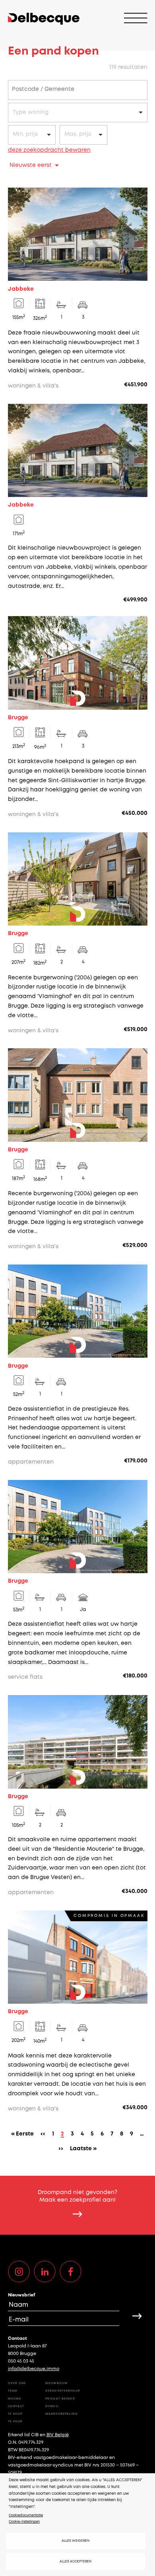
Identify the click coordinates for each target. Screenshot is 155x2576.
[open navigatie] (136, 19)
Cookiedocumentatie (26, 2515)
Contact (16, 2406)
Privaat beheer (60, 2399)
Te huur (15, 2421)
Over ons (17, 2383)
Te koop (15, 2414)
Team (13, 2391)
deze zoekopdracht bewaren (49, 150)
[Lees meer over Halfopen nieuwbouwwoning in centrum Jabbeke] (78, 289)
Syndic (52, 2406)
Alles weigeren (76, 2541)
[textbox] (47, 90)
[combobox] (78, 90)
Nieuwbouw (56, 2383)
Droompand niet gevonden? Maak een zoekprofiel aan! (77, 2196)
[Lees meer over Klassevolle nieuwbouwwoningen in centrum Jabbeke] (78, 504)
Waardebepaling (62, 2414)
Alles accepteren (76, 2561)
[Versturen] (137, 2316)
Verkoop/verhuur (63, 2391)
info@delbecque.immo (34, 2369)
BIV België (58, 2435)
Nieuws (15, 2399)
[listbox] (78, 113)
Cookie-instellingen (24, 2522)
